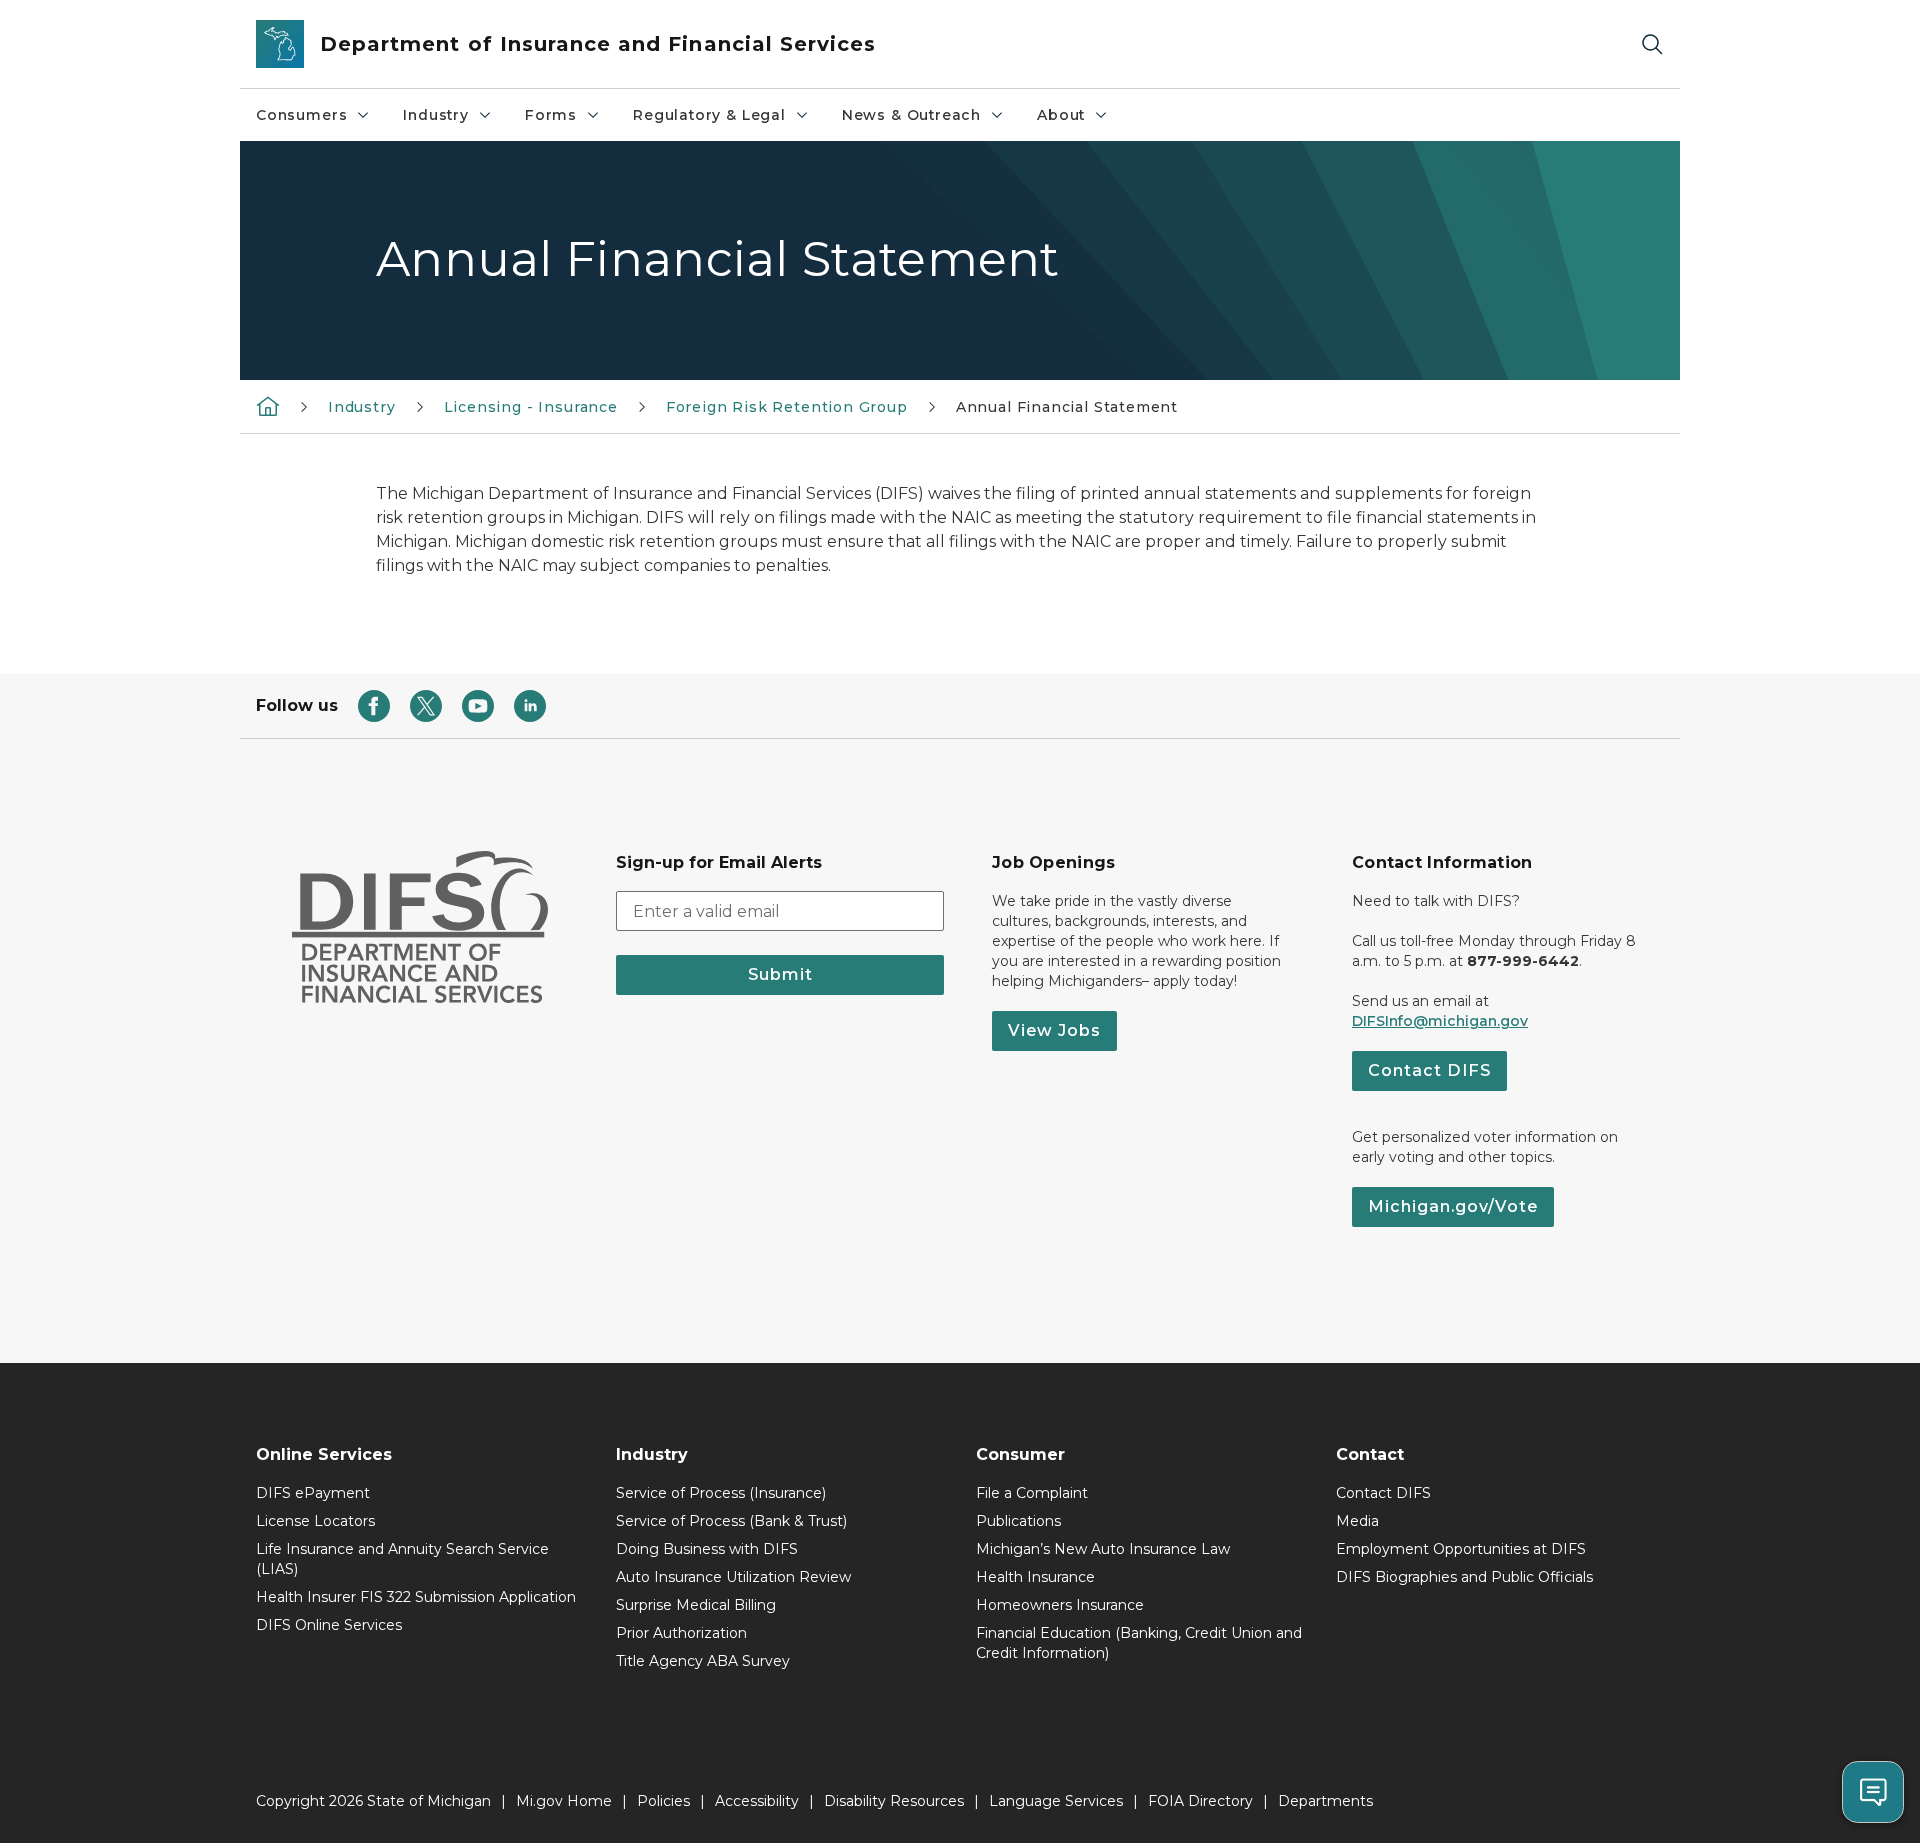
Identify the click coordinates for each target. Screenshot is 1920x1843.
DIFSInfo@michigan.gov (1440, 1021)
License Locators (315, 1521)
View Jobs (1054, 1030)
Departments (1325, 1801)
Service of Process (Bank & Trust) (731, 1521)
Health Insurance (1035, 1577)
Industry (436, 115)
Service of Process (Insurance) (721, 1493)
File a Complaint (1032, 1493)
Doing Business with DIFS (707, 1549)
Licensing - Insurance (531, 407)
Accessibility (757, 1801)
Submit (780, 974)
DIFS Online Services (329, 1625)
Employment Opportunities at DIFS (1461, 1549)
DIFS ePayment (313, 1493)
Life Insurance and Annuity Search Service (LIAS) (402, 1559)
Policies (663, 1801)
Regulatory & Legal (709, 115)
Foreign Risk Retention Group (787, 407)
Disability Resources (894, 1801)
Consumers (301, 115)
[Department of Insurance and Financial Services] (268, 406)
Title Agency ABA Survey (703, 1661)
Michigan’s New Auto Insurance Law (1103, 1549)
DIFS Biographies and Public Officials (1464, 1577)
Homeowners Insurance (1060, 1605)
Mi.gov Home (564, 1801)
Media (1357, 1521)
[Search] (1652, 44)
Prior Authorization (681, 1633)
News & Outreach (911, 115)
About (1061, 115)
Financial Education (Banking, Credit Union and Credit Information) (1139, 1643)
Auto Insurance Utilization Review (733, 1577)
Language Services (1056, 1801)
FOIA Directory (1200, 1801)
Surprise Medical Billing (696, 1605)
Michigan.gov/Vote (1453, 1206)
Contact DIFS (1429, 1070)
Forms (551, 115)
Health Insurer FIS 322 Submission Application (416, 1597)
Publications (1018, 1521)
